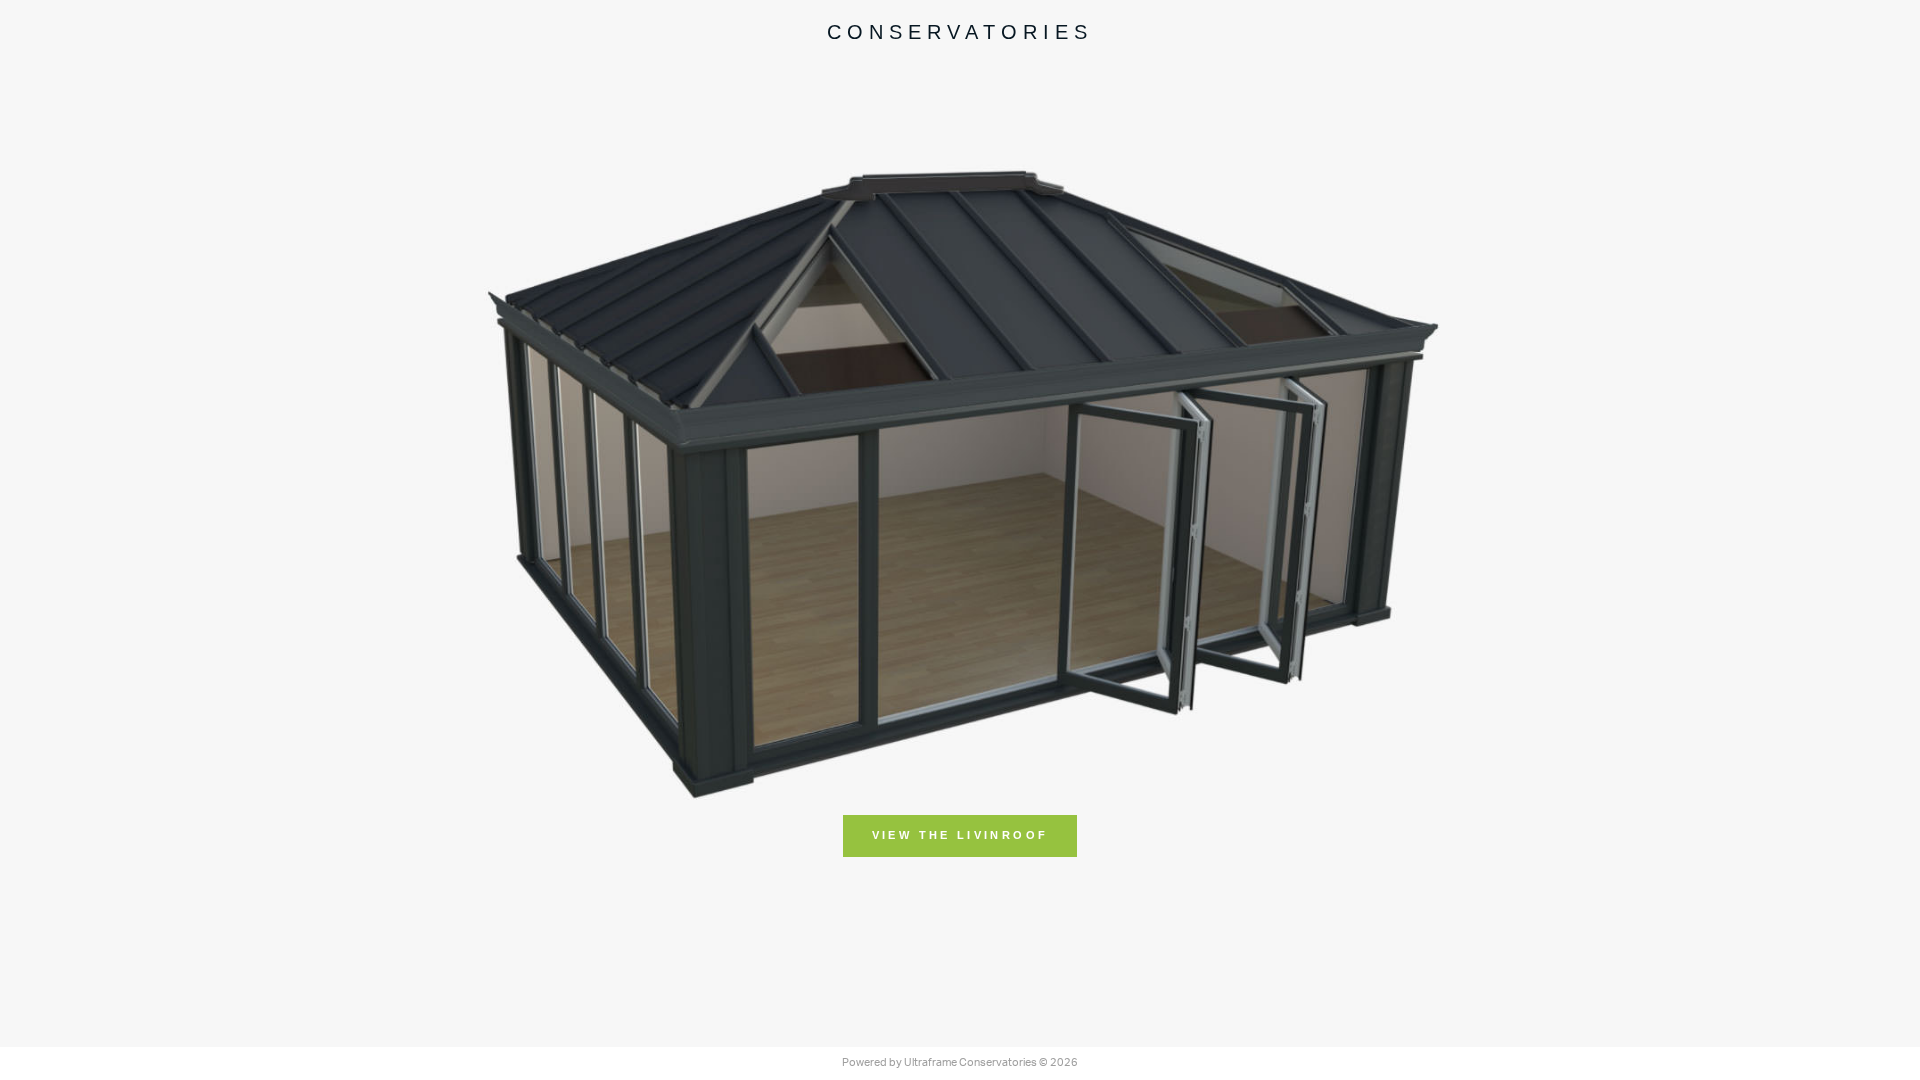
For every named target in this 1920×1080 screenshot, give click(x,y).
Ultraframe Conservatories (970, 1062)
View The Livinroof (960, 835)
